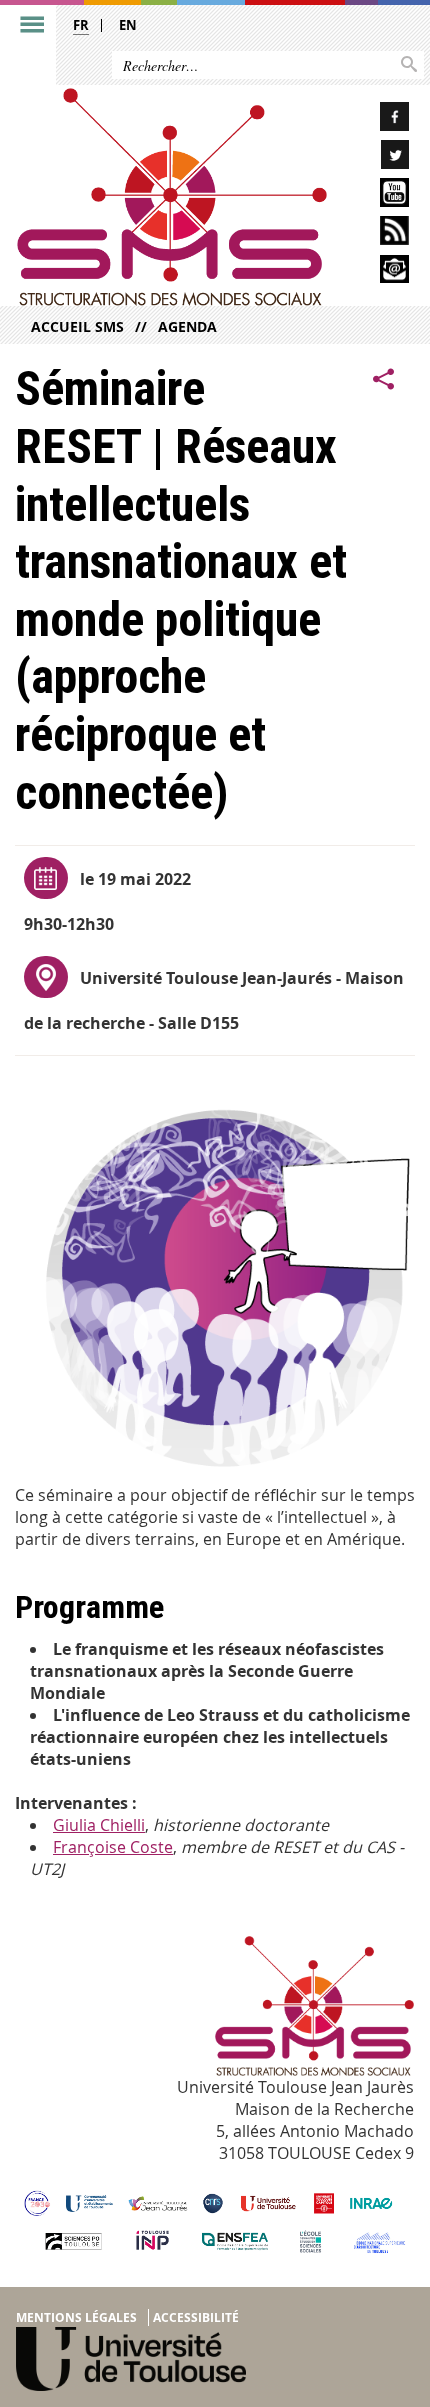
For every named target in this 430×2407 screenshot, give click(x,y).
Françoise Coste (113, 1847)
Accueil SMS (77, 326)
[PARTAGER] (384, 379)
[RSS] (376, 233)
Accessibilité (196, 2317)
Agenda (187, 326)
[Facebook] (376, 119)
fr (81, 25)
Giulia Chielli (99, 1825)
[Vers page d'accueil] (172, 197)
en (128, 25)
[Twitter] (376, 157)
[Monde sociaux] (376, 195)
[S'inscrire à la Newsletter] (376, 272)
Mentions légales (76, 2317)
